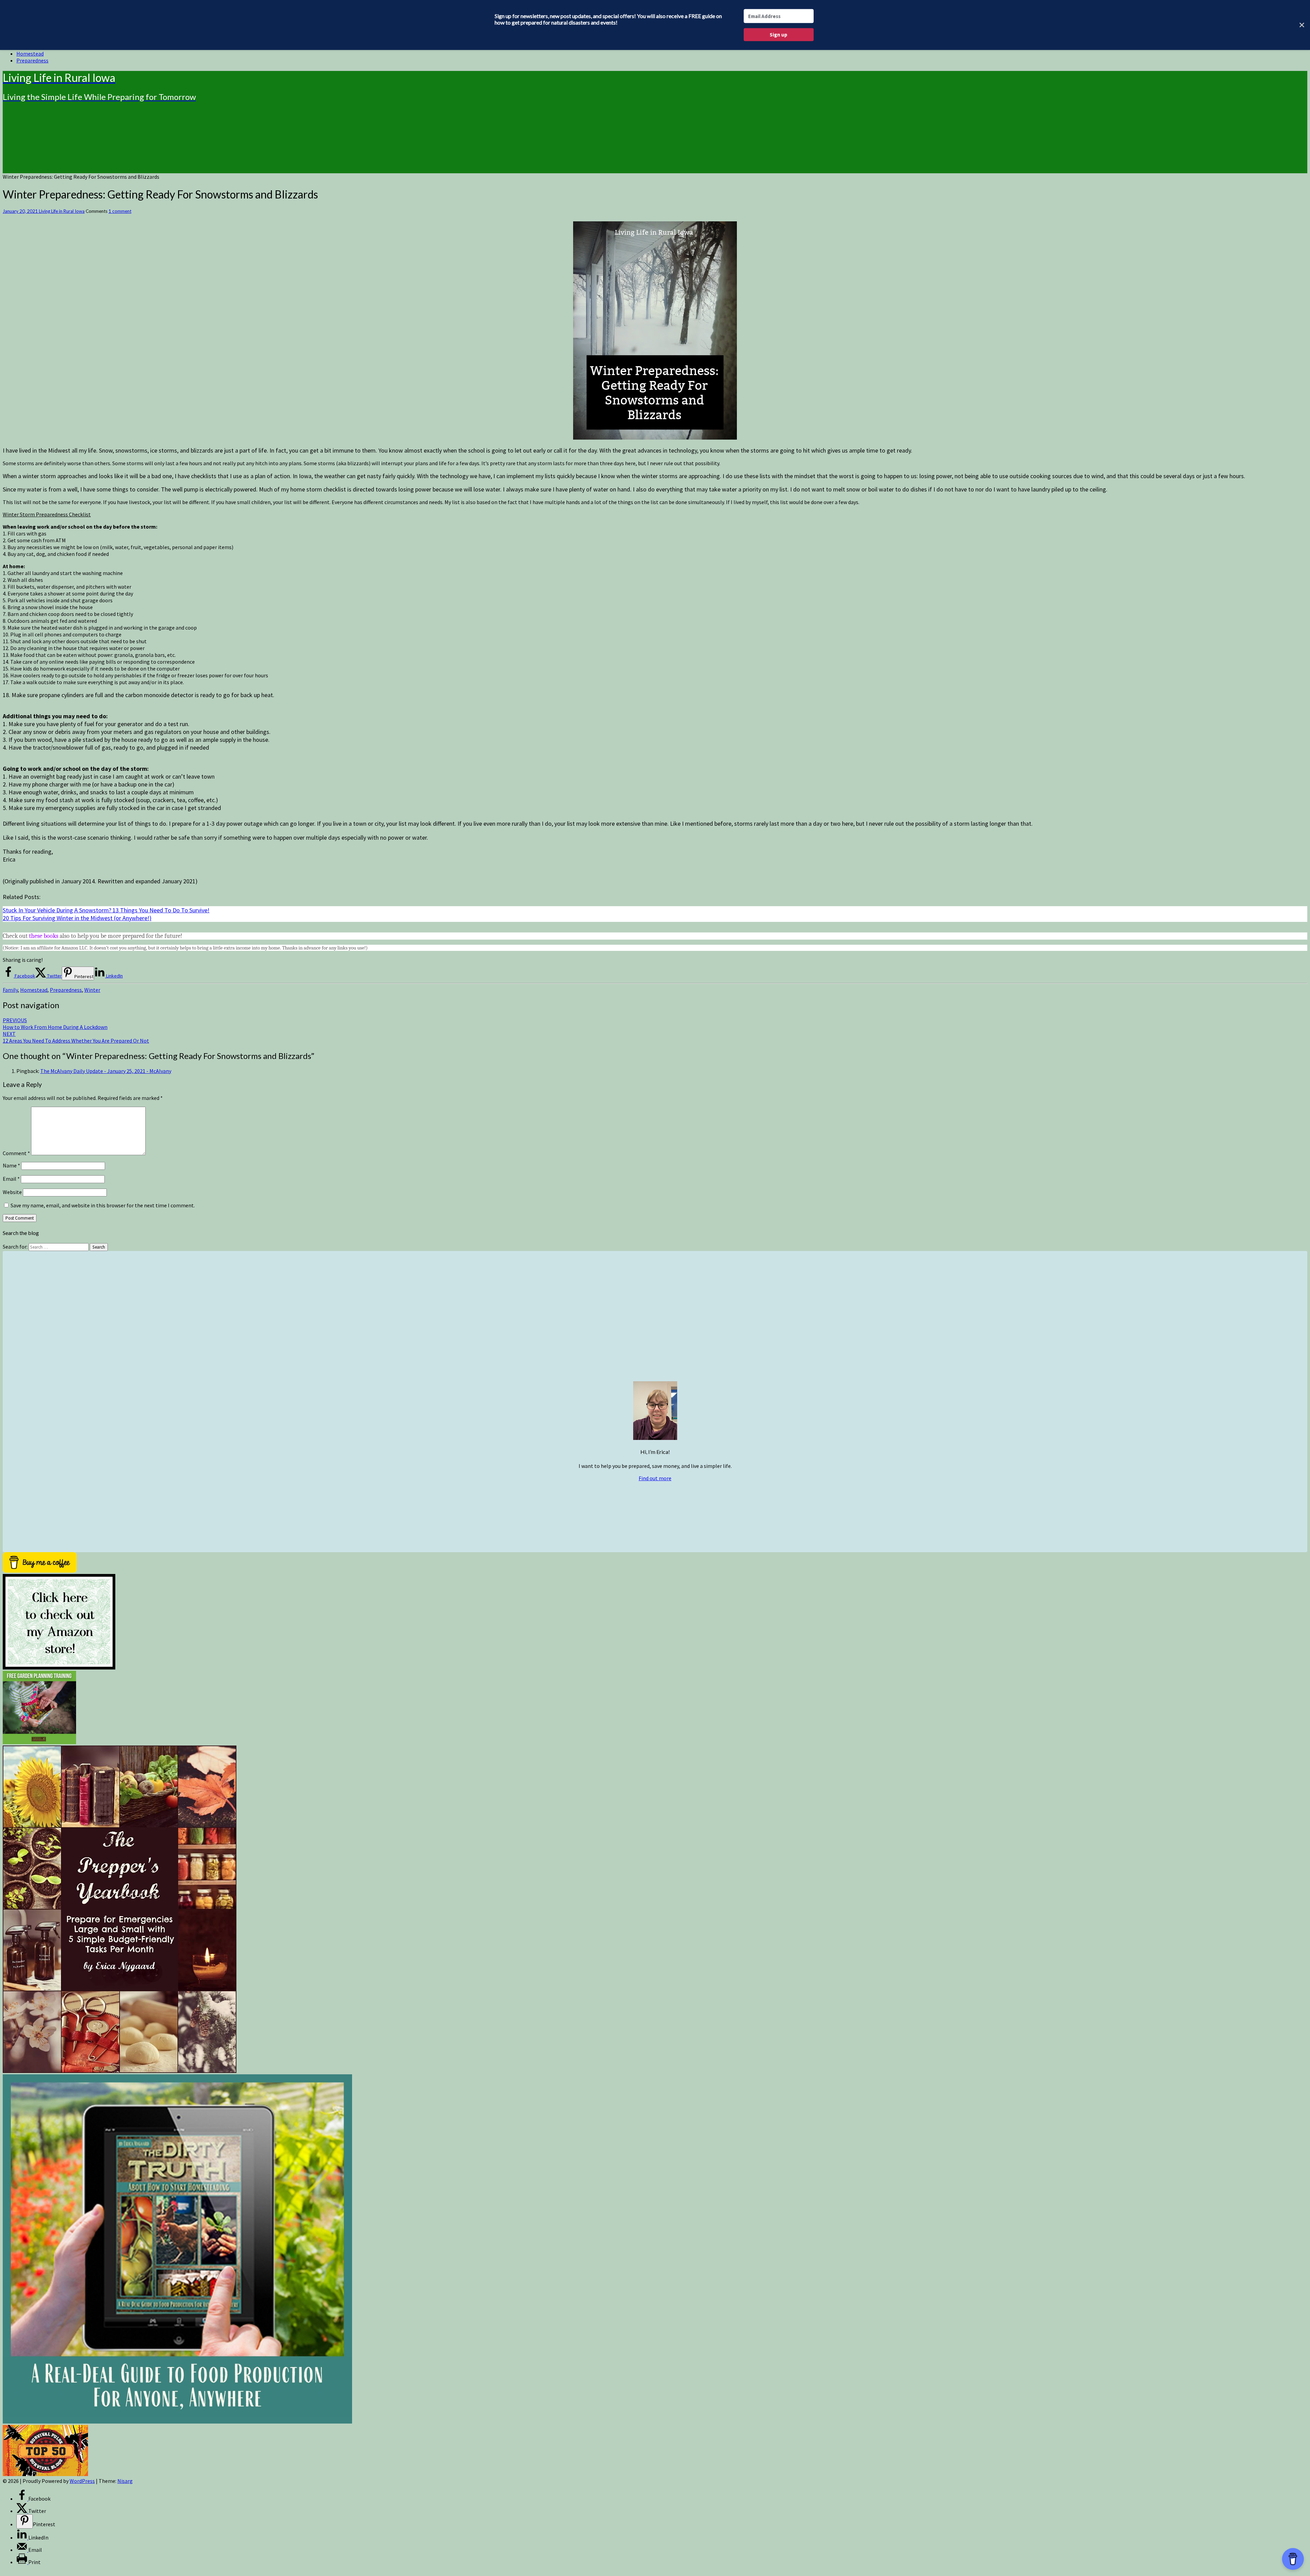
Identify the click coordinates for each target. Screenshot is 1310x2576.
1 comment (120, 211)
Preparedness (32, 60)
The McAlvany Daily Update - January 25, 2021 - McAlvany (106, 1071)
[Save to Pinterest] (25, 2521)
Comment (16, 1153)
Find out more (655, 1478)
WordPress (82, 2481)
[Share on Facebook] (22, 2499)
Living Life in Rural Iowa (62, 211)
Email (11, 1179)
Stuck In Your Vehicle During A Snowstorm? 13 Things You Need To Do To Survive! (106, 910)
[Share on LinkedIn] (22, 2537)
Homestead (30, 54)
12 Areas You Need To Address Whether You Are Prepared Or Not (76, 1037)
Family (10, 990)
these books (44, 936)
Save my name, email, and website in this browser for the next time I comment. (103, 1205)
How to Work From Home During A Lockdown (55, 1024)
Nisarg (125, 2481)
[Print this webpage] (22, 2562)
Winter (92, 990)
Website (12, 1192)
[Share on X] (22, 2511)
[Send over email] (22, 2550)
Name (11, 1165)
